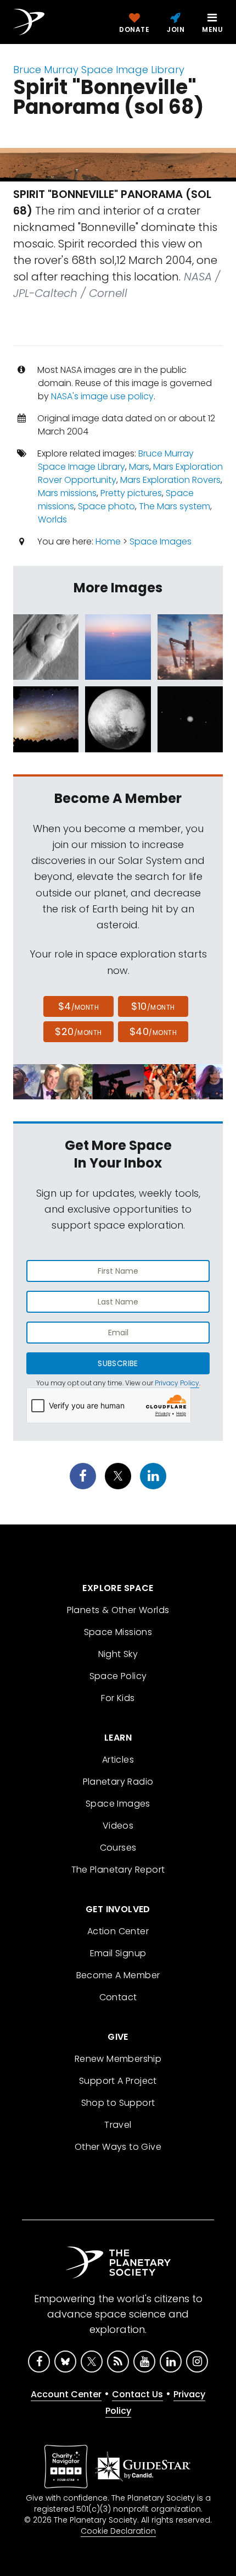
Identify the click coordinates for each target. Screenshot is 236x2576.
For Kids (118, 1698)
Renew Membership (118, 2059)
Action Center (118, 1931)
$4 (79, 1006)
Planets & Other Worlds (118, 1610)
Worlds (52, 519)
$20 (78, 1031)
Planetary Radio (118, 1782)
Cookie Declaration (118, 2531)
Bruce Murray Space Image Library (99, 70)
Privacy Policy (177, 1383)
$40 (153, 1031)
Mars (139, 467)
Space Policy (118, 1676)
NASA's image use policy (102, 396)
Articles (118, 1760)
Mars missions (67, 493)
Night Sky (118, 1654)
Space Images (161, 541)
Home (108, 541)
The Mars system (175, 506)
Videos (118, 1826)
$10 (153, 1006)
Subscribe (118, 1363)
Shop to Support (118, 2103)
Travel (118, 2125)
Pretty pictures (131, 493)
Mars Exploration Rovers (170, 480)
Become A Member (118, 1975)
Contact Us (137, 2394)
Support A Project (118, 2081)
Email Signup (118, 1953)
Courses (118, 1848)
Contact (118, 1997)
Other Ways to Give (118, 2147)
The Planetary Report (118, 1870)
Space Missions (118, 1632)
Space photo (106, 506)
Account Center (66, 2394)
